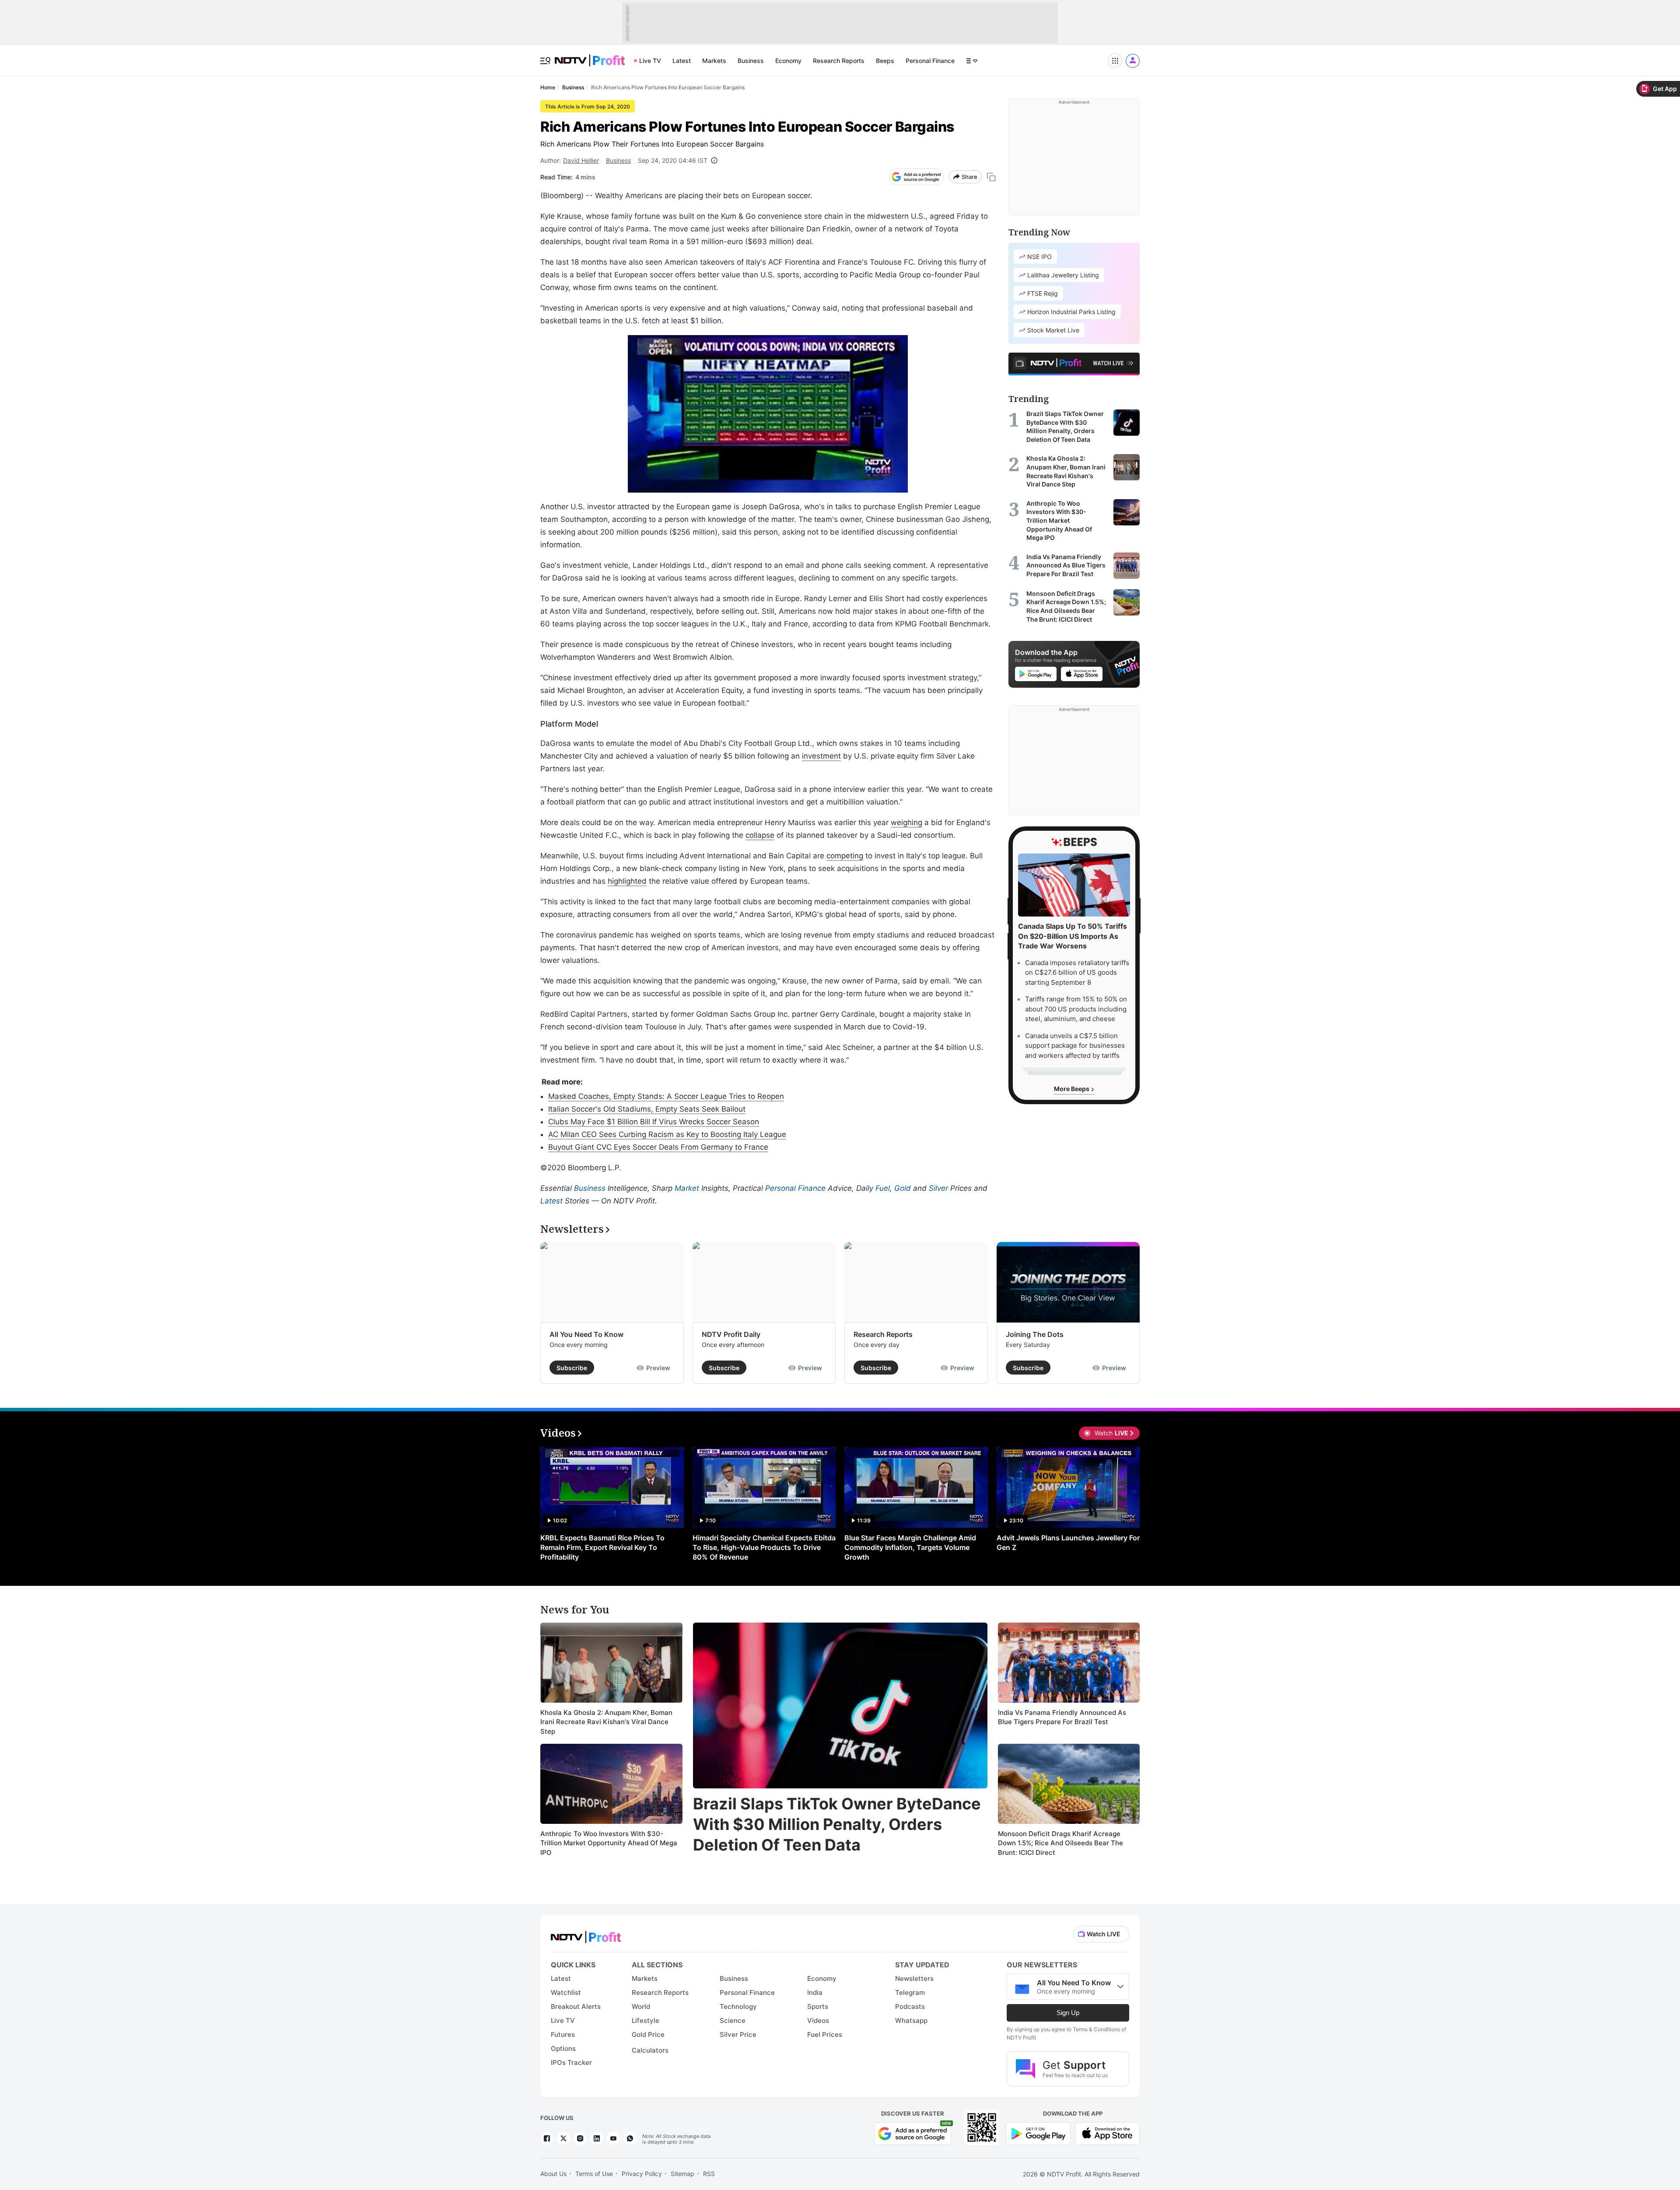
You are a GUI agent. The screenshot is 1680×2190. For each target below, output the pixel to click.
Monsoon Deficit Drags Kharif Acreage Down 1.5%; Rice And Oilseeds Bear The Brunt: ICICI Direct (1060, 1843)
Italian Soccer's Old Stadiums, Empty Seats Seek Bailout (647, 1109)
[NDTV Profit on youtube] (613, 2138)
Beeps (885, 61)
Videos (818, 2020)
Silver (938, 1188)
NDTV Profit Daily (731, 1334)
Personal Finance (930, 61)
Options (563, 2048)
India (815, 1992)
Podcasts (910, 2006)
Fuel (883, 1188)
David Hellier (581, 160)
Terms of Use (594, 2174)
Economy (788, 61)
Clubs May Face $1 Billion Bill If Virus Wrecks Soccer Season (654, 1122)
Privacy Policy (642, 2174)
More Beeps (1072, 1089)
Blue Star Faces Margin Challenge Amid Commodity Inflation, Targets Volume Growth (910, 1547)
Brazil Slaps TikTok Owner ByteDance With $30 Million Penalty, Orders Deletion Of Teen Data (837, 1824)
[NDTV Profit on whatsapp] (630, 2138)
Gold (903, 1188)
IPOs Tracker (571, 2062)
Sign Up (1068, 2013)
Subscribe (572, 1368)
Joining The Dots (1035, 1334)
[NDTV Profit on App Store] (1107, 2132)
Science (733, 2020)
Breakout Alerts (576, 2006)
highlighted (627, 881)
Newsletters (914, 1978)
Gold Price (648, 2034)
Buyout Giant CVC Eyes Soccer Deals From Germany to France (658, 1147)
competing (845, 856)
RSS (709, 2174)
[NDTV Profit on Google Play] (1038, 2132)
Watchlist (566, 1992)
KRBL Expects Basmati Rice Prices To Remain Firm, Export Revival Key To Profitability (602, 1547)
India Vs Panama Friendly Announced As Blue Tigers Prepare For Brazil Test (1062, 1717)
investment (821, 756)
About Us (553, 2174)
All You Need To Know (586, 1334)
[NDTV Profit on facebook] (547, 2138)
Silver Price (738, 2034)
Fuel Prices (825, 2034)
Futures (563, 2034)
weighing (906, 822)
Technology (738, 2006)
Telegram (910, 1992)
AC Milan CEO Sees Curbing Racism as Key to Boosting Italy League (667, 1134)
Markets (714, 61)
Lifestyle (646, 2020)
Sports (818, 2006)
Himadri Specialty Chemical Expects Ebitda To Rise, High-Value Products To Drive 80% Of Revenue (764, 1547)
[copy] (991, 177)
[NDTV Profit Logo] (586, 1934)
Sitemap (682, 2174)
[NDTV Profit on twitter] (563, 2138)
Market (687, 1188)
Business (751, 61)
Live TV (650, 61)
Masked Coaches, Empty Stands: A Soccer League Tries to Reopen (666, 1096)
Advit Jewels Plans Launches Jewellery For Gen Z (1068, 1543)
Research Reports (839, 61)
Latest (682, 61)
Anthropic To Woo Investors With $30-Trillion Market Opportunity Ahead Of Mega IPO (609, 1843)
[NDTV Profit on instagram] (580, 2138)
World (641, 2006)
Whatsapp (911, 2020)
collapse (760, 835)
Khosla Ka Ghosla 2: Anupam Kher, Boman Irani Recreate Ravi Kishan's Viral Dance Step (606, 1722)
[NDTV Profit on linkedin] (597, 2138)
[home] (590, 56)
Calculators (650, 2050)
